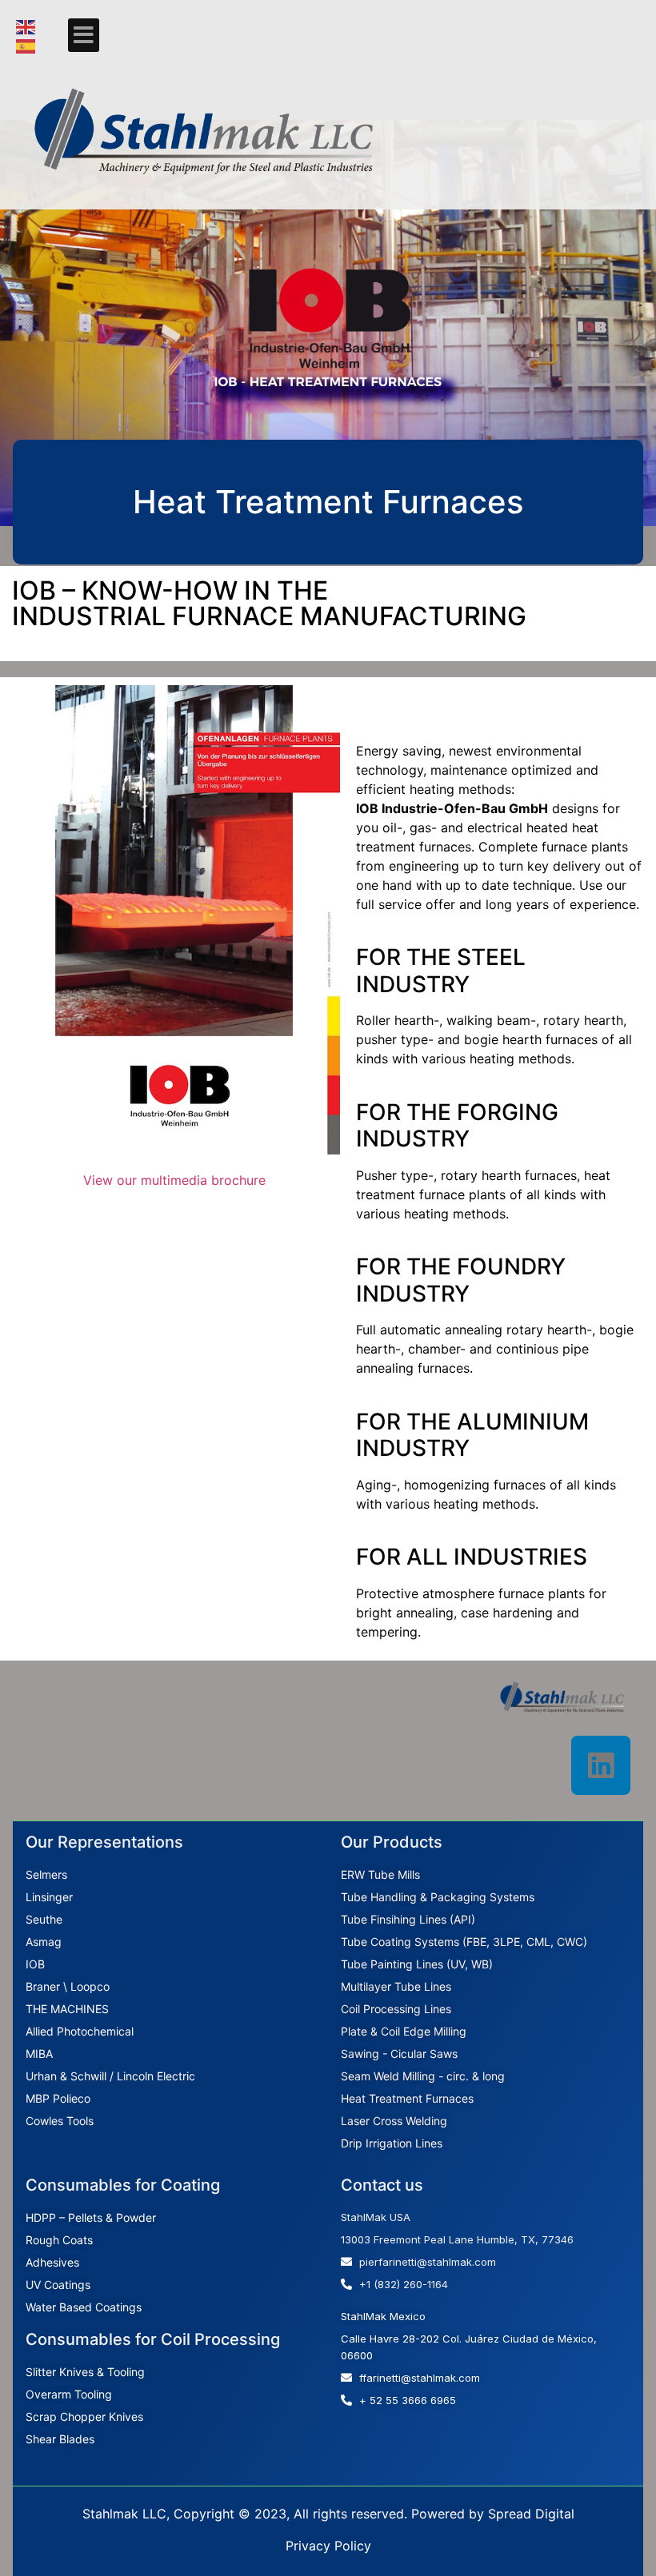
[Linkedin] (601, 1765)
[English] (26, 26)
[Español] (26, 45)
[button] (84, 35)
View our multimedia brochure (174, 1180)
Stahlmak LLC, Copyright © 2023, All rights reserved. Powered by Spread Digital (328, 2514)
